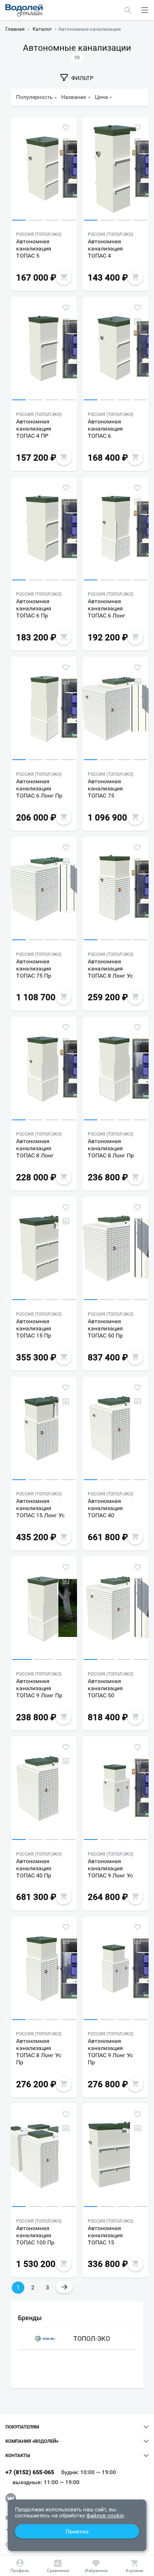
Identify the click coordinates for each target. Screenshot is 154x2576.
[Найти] (128, 10)
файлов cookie (105, 2516)
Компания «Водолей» (32, 2441)
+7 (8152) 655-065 (30, 2472)
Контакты (18, 2456)
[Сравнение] (58, 2566)
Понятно (77, 2532)
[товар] (44, 170)
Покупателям (22, 2427)
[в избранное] (66, 128)
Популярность (34, 97)
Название (74, 97)
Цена (101, 97)
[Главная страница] (24, 10)
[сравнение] (66, 142)
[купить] (64, 277)
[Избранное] (96, 2566)
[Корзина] (134, 2566)
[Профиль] (20, 2566)
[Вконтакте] (11, 2498)
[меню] (145, 10)
